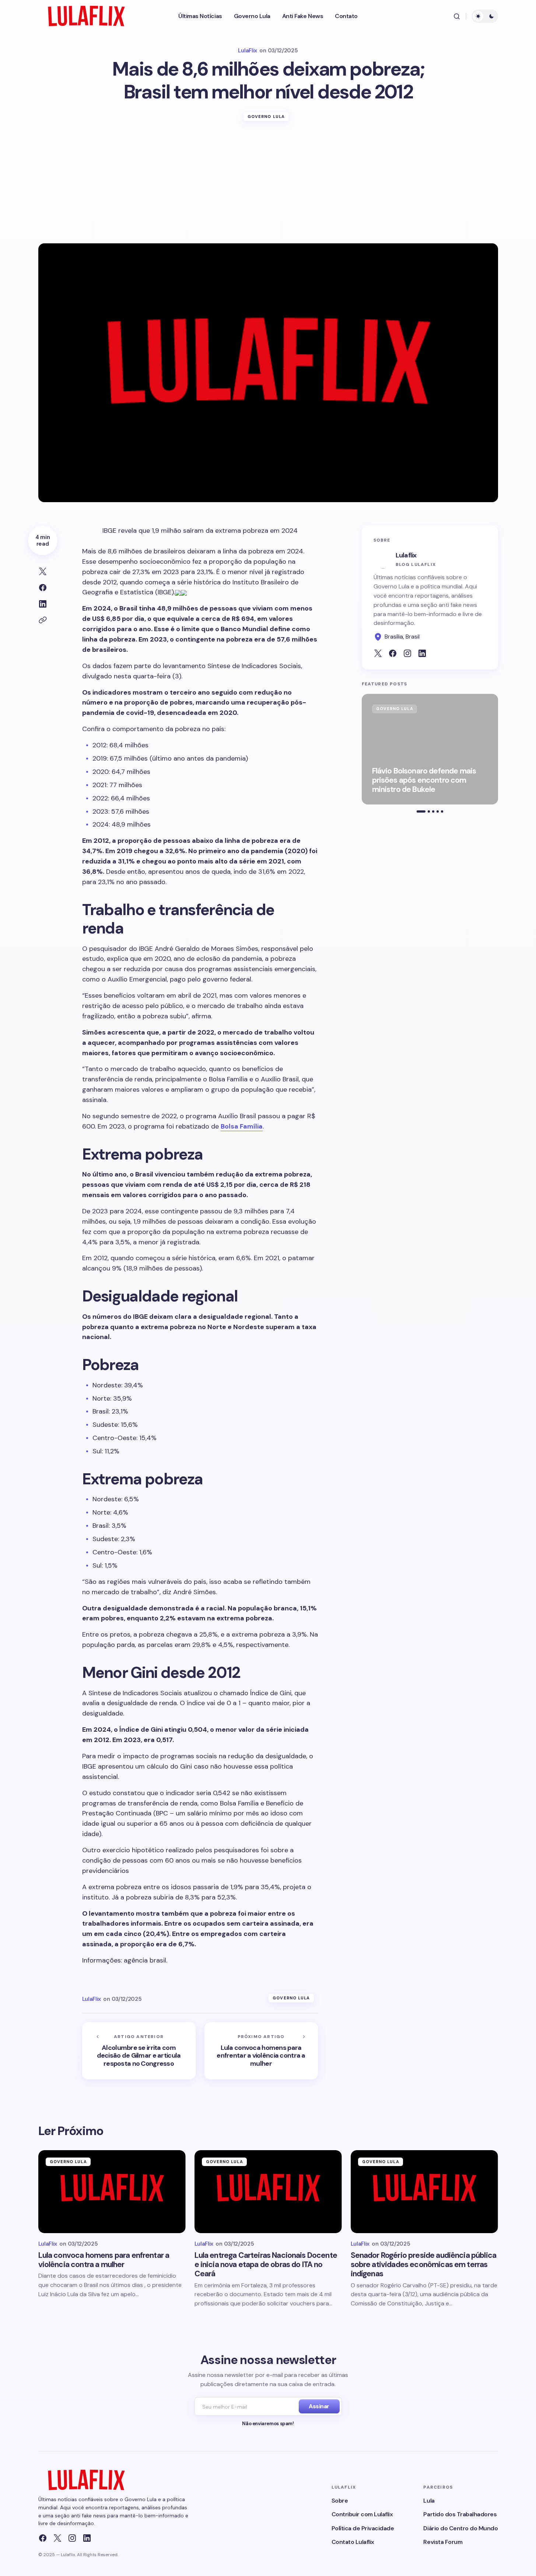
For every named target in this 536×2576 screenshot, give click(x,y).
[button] (457, 16)
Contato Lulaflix (353, 2542)
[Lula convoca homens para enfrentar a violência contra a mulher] (261, 2051)
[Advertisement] (268, 188)
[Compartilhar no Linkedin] (43, 604)
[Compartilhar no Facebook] (43, 588)
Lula (429, 2501)
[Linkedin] (87, 2538)
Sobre (340, 2501)
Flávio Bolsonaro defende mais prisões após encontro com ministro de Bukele (424, 781)
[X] (57, 2538)
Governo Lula (266, 117)
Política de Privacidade (363, 2528)
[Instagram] (72, 2538)
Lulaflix (406, 555)
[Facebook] (43, 2538)
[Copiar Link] (43, 620)
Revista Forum (443, 2542)
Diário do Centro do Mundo (460, 2528)
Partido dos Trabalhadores (460, 2514)
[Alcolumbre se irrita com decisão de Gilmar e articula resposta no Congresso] (139, 2051)
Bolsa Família (242, 1126)
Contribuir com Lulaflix (362, 2514)
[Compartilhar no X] (43, 571)
